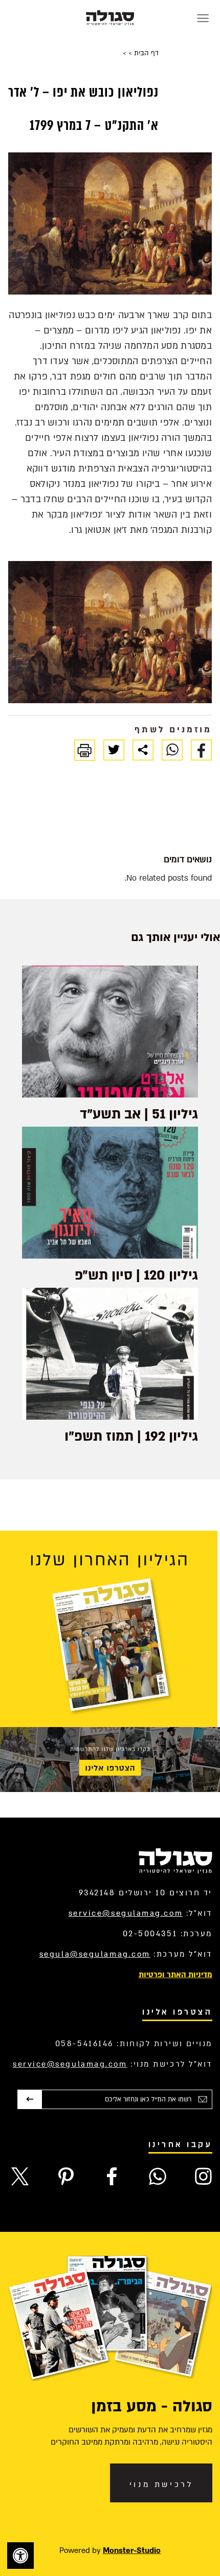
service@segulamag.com (126, 1913)
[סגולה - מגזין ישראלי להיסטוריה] (110, 18)
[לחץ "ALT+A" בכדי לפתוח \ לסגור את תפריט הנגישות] (20, 2556)
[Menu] (203, 18)
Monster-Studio (132, 2550)
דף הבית (145, 53)
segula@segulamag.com (95, 1954)
